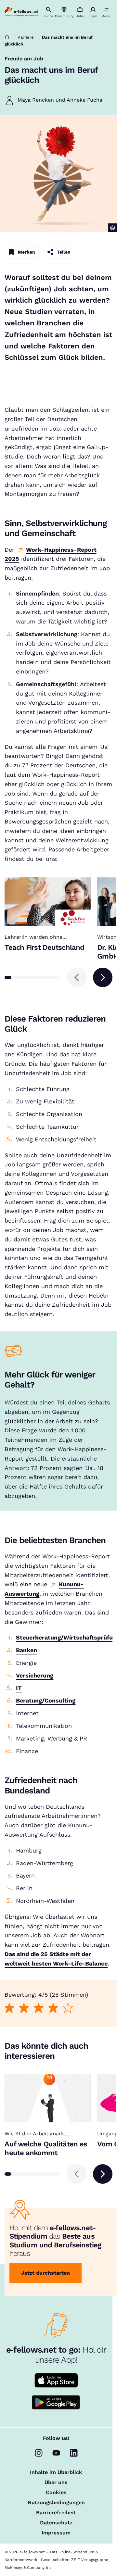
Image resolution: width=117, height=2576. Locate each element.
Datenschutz (56, 2523)
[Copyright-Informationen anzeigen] (113, 228)
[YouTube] (56, 2453)
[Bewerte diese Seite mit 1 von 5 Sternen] (10, 2008)
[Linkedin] (74, 2453)
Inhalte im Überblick (56, 2472)
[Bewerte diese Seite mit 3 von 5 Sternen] (39, 2008)
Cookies (56, 2493)
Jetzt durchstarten (45, 2273)
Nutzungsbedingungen (56, 2503)
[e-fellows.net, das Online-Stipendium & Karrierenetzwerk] (21, 12)
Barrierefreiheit (56, 2513)
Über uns (56, 2482)
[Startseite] (7, 37)
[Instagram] (39, 2453)
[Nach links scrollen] (77, 977)
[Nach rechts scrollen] (103, 977)
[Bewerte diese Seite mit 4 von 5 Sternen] (53, 2008)
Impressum (56, 2533)
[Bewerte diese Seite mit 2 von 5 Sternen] (24, 2008)
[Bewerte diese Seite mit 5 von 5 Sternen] (68, 2008)
